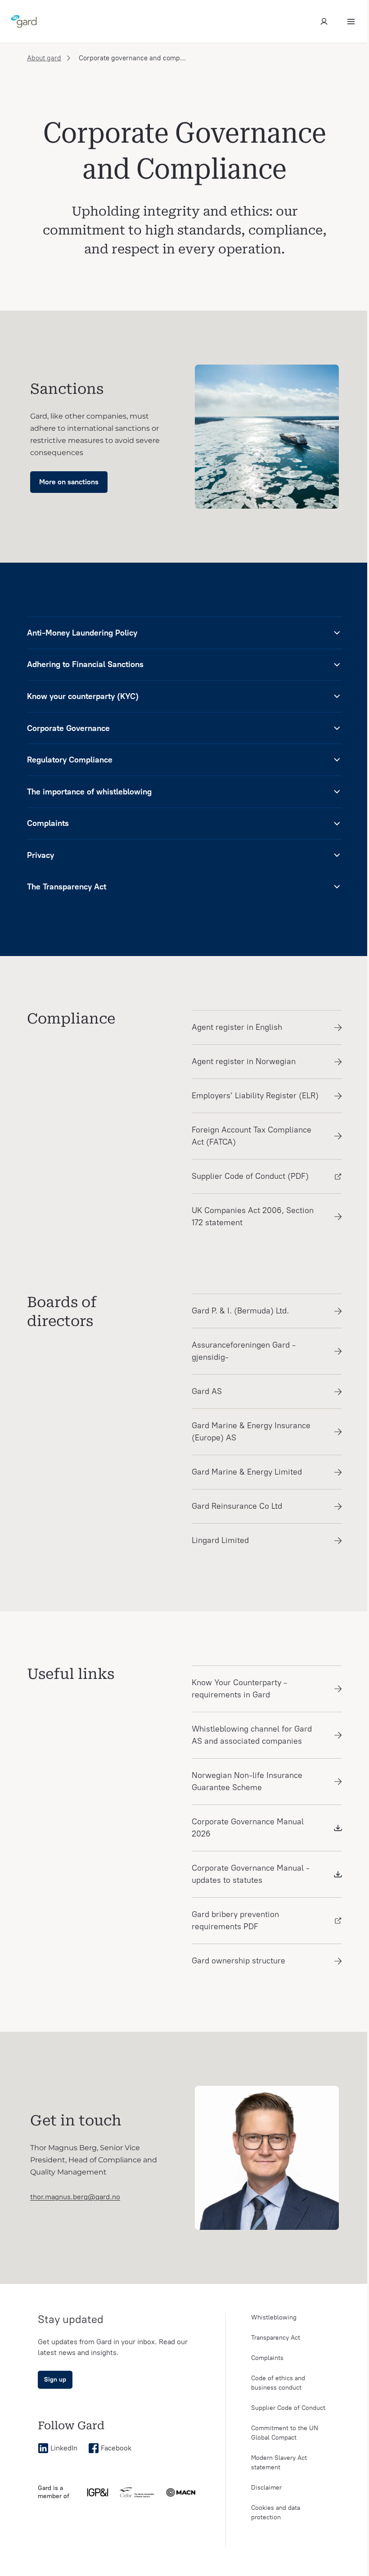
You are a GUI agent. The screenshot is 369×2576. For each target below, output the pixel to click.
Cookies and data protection (276, 2513)
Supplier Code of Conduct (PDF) (250, 1176)
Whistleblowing (274, 2317)
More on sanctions (69, 482)
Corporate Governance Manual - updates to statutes (251, 1874)
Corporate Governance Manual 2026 (248, 1828)
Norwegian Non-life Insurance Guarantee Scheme (247, 1781)
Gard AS (207, 1391)
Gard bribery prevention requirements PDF (235, 1920)
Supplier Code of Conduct (288, 2408)
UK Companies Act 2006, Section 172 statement (253, 1216)
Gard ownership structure (238, 1961)
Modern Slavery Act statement (279, 2463)
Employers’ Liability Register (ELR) (255, 1096)
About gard (44, 58)
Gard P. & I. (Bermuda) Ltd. (240, 1311)
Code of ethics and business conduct (278, 2383)
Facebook (116, 2448)
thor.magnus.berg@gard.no (75, 2197)
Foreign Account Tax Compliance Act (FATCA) (252, 1136)
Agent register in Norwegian (244, 1061)
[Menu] (351, 22)
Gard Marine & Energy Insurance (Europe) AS (251, 1432)
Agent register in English (237, 1027)
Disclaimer (266, 2488)
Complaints (267, 2358)
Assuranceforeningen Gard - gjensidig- (244, 1351)
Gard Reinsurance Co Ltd (237, 1506)
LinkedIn (64, 2448)
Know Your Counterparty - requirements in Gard (239, 1689)
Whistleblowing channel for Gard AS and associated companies (252, 1735)
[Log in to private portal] (324, 22)
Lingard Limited (220, 1540)
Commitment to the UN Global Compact (285, 2433)
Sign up (55, 2380)
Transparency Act (276, 2338)
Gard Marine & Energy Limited (247, 1472)
